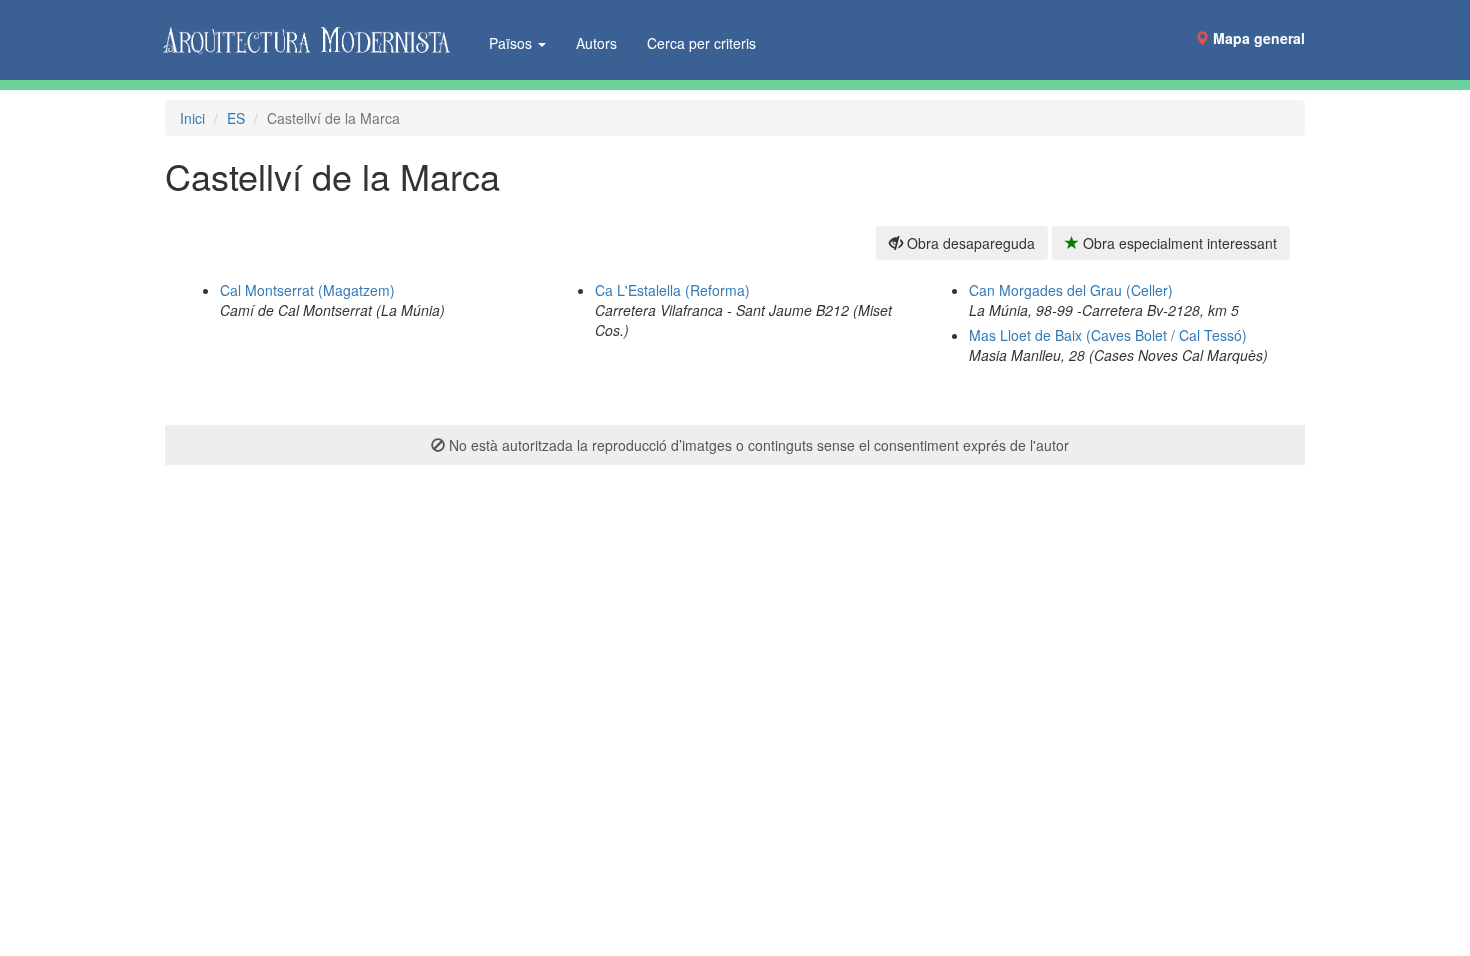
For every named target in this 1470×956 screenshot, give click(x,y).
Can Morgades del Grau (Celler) (1071, 290)
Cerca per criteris (701, 43)
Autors (596, 43)
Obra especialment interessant (1178, 243)
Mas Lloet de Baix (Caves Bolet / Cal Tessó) (1108, 335)
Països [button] (512, 43)
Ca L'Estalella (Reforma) (672, 290)
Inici (192, 118)
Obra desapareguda (969, 243)
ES (236, 118)
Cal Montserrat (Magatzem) (307, 290)
